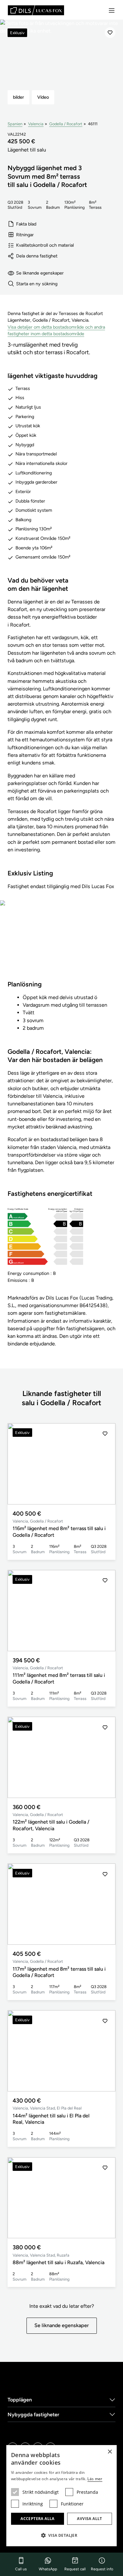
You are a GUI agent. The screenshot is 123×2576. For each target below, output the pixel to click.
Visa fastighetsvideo (61, 944)
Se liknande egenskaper (40, 273)
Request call (75, 2569)
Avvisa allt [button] (89, 2519)
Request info (102, 2569)
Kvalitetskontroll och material (45, 245)
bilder (18, 97)
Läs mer (95, 2479)
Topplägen (20, 2400)
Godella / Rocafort (66, 124)
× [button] (110, 2452)
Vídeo (43, 97)
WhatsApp (48, 2569)
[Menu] (112, 10)
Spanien (15, 124)
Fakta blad (26, 224)
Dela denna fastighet (37, 256)
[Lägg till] (110, 33)
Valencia (36, 124)
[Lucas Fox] (36, 10)
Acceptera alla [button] (38, 2519)
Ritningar (25, 235)
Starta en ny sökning (37, 284)
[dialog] (61, 2496)
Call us (21, 2569)
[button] (105, 1464)
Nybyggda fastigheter (33, 2415)
